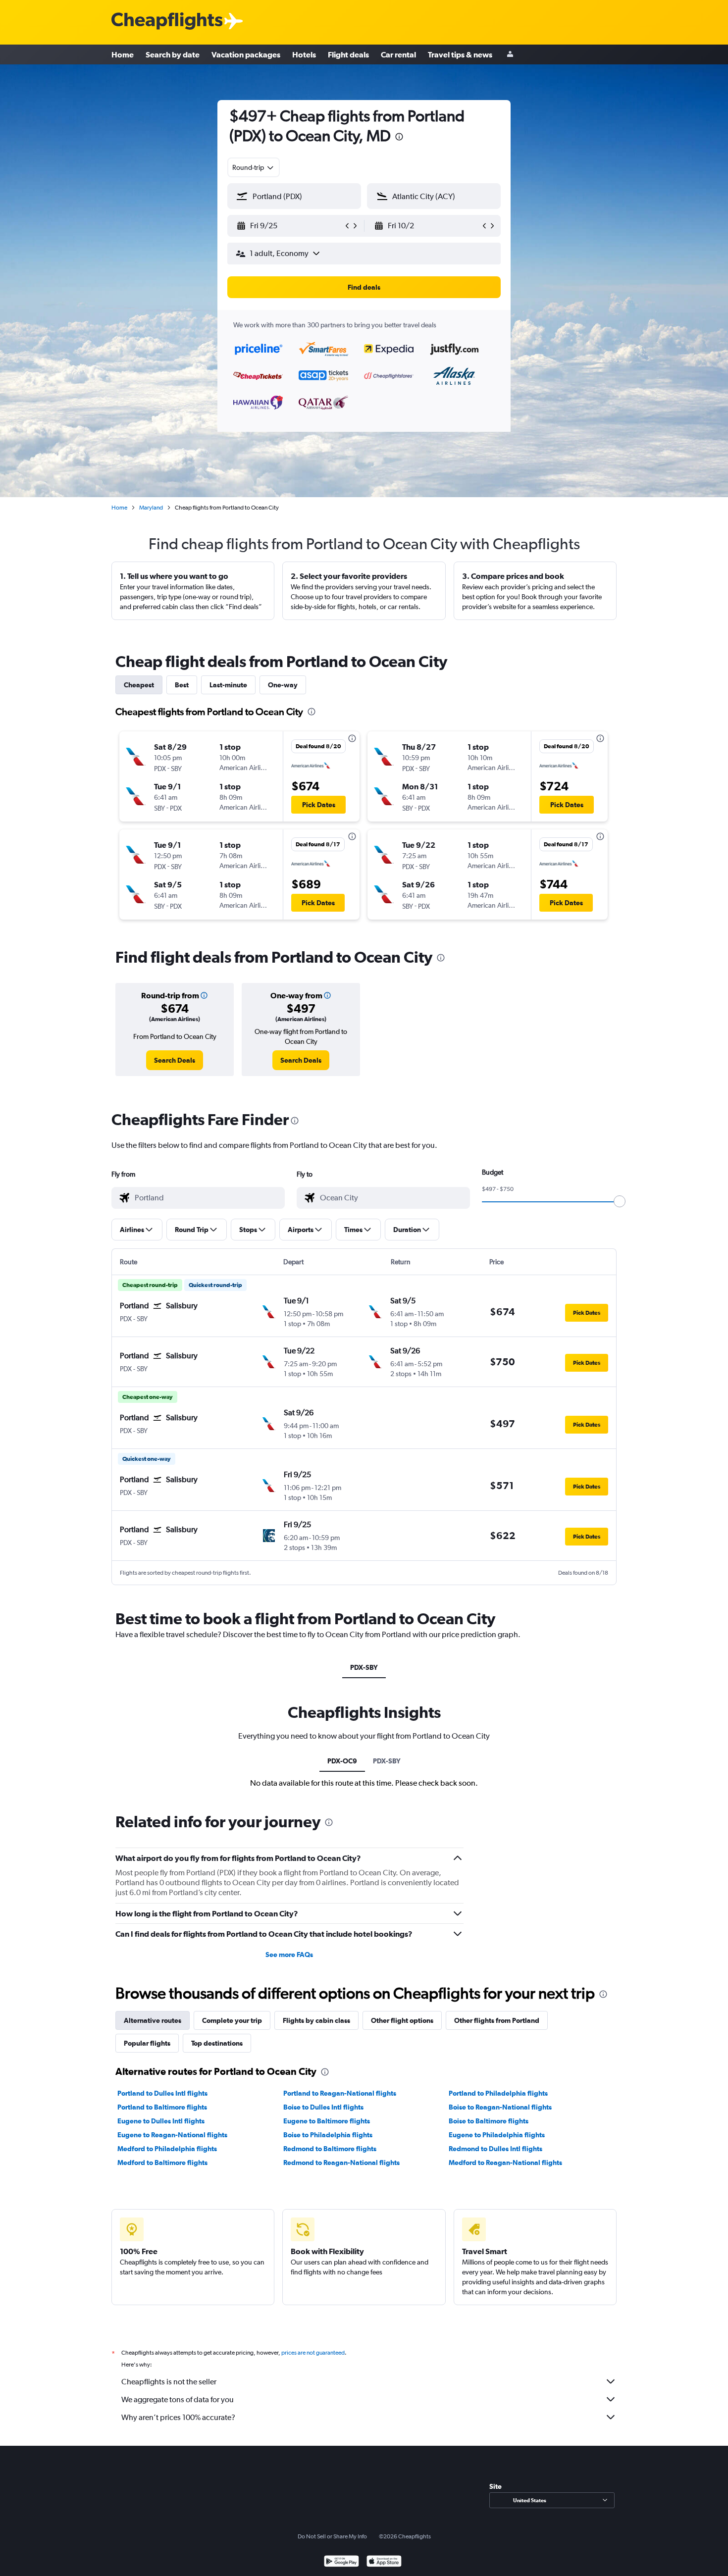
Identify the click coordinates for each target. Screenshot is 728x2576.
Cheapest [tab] (139, 685)
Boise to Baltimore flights (489, 2121)
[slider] (620, 1201)
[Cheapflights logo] (167, 22)
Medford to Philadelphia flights (167, 2149)
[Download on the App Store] (384, 2562)
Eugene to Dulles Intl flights (161, 2121)
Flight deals (348, 54)
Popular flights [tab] (147, 2043)
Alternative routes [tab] (153, 2020)
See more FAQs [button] (289, 1955)
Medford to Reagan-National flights (505, 2163)
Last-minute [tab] (228, 685)
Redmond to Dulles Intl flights (495, 2149)
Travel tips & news (460, 54)
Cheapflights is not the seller (169, 2382)
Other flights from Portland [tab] (497, 2020)
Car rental (398, 54)
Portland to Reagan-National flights (340, 2093)
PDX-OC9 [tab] (342, 1761)
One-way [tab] (283, 685)
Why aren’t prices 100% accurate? (178, 2417)
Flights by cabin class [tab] (316, 2020)
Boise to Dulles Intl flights (323, 2107)
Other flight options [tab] (402, 2020)
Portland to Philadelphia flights (498, 2093)
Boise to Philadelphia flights (328, 2135)
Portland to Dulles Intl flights (162, 2093)
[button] (399, 138)
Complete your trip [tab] (232, 2020)
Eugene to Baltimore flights (327, 2121)
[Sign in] (510, 55)
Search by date (173, 54)
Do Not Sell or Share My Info (332, 2536)
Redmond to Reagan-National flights (341, 2163)
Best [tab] (182, 685)
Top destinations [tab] (217, 2043)
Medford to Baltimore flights (162, 2163)
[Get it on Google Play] (341, 2562)
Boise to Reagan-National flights (500, 2107)
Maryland (151, 508)
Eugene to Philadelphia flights (497, 2135)
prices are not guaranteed (313, 2353)
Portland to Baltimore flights (162, 2107)
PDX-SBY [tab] (364, 1667)
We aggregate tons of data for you (178, 2399)
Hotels (304, 54)
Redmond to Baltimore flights (330, 2149)
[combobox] (254, 167)
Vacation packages (246, 54)
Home (123, 54)
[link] (175, 1060)
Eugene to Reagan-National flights (172, 2135)
